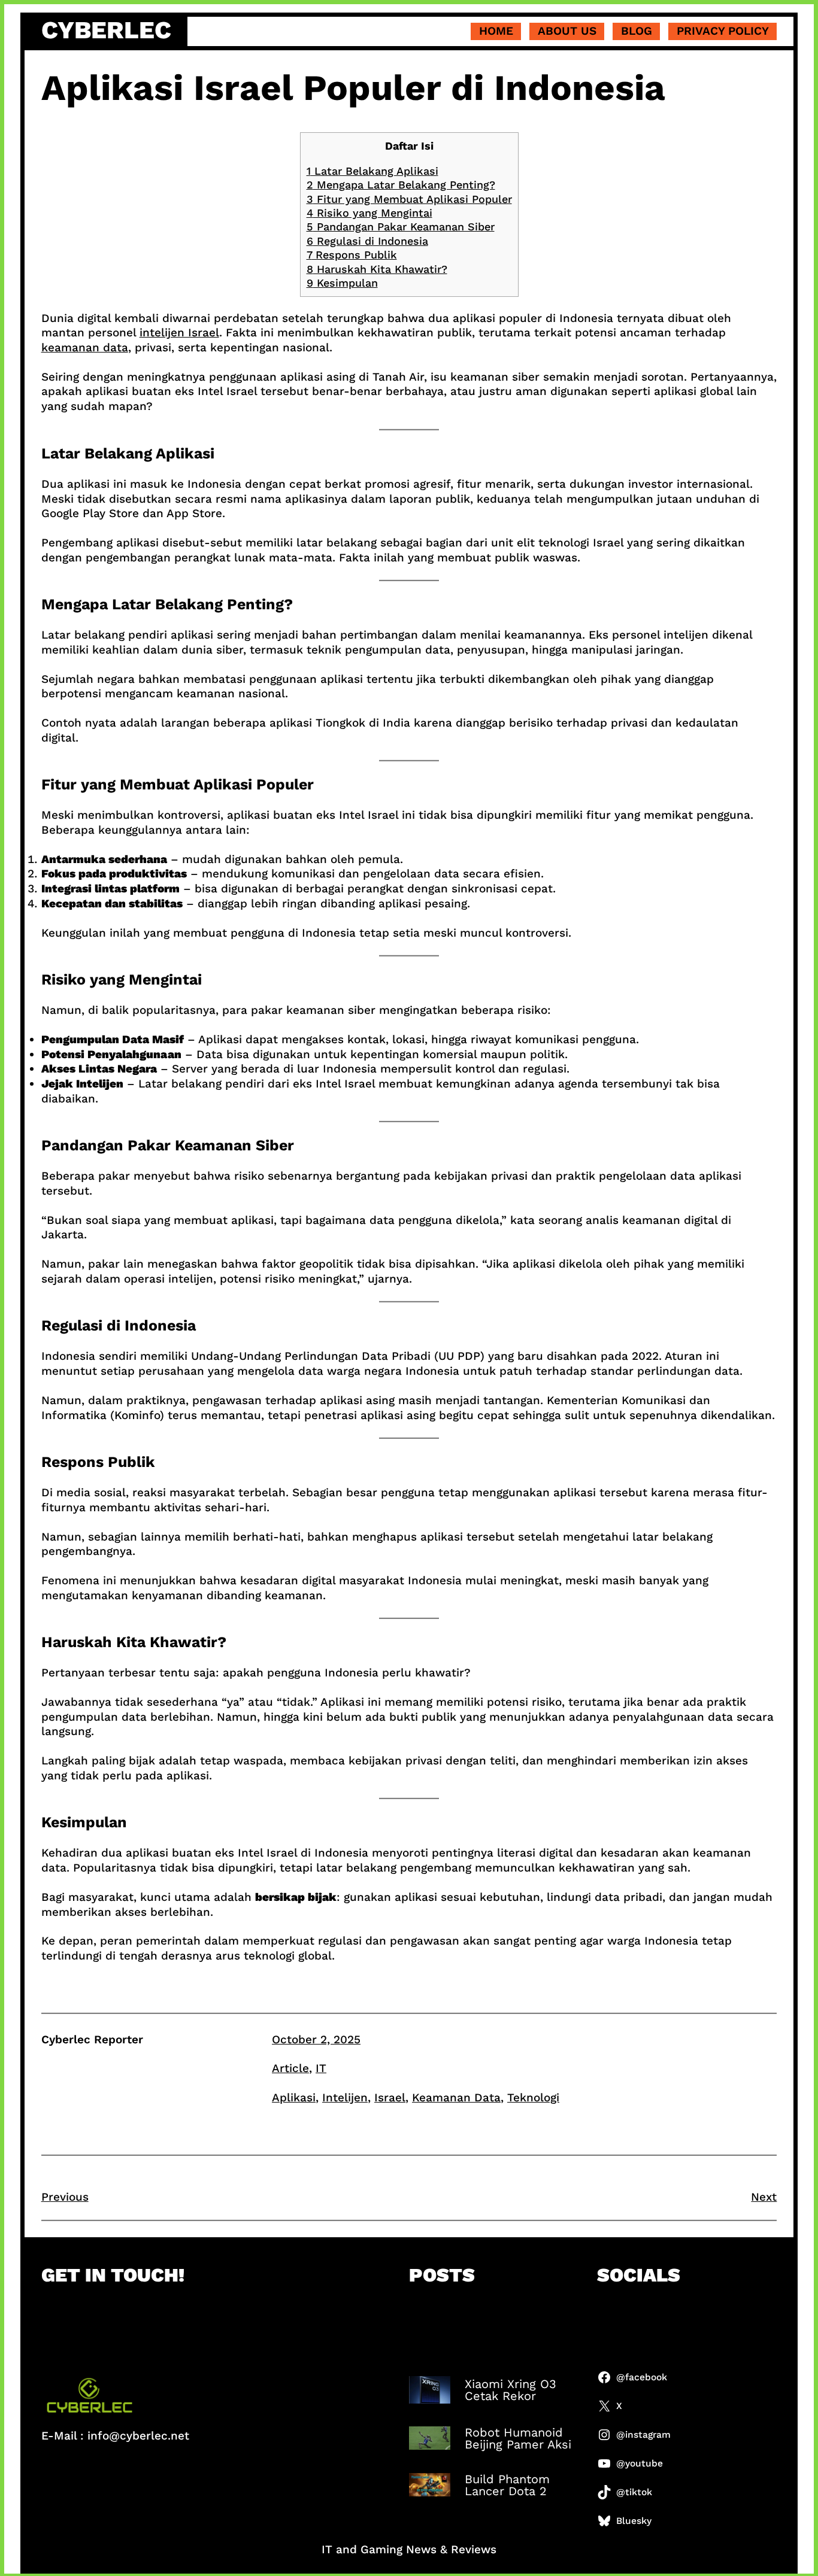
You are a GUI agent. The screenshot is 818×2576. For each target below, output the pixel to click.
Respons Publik (352, 255)
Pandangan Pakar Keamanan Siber (401, 227)
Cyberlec (106, 30)
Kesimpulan (342, 283)
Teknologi (533, 2097)
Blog (637, 31)
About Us (567, 31)
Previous (65, 2197)
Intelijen (345, 2097)
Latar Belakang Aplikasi (372, 171)
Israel (390, 2097)
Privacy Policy (723, 31)
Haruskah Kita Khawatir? (377, 269)
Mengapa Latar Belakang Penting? (401, 185)
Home (496, 31)
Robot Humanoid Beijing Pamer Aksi (518, 2438)
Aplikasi (294, 2097)
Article (290, 2068)
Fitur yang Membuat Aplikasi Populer (409, 199)
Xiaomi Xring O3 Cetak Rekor (511, 2390)
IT (321, 2068)
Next (764, 2197)
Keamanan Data (456, 2097)
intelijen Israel (179, 332)
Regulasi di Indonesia (367, 241)
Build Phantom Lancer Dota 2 (507, 2485)
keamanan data (85, 347)
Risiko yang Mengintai (369, 213)
